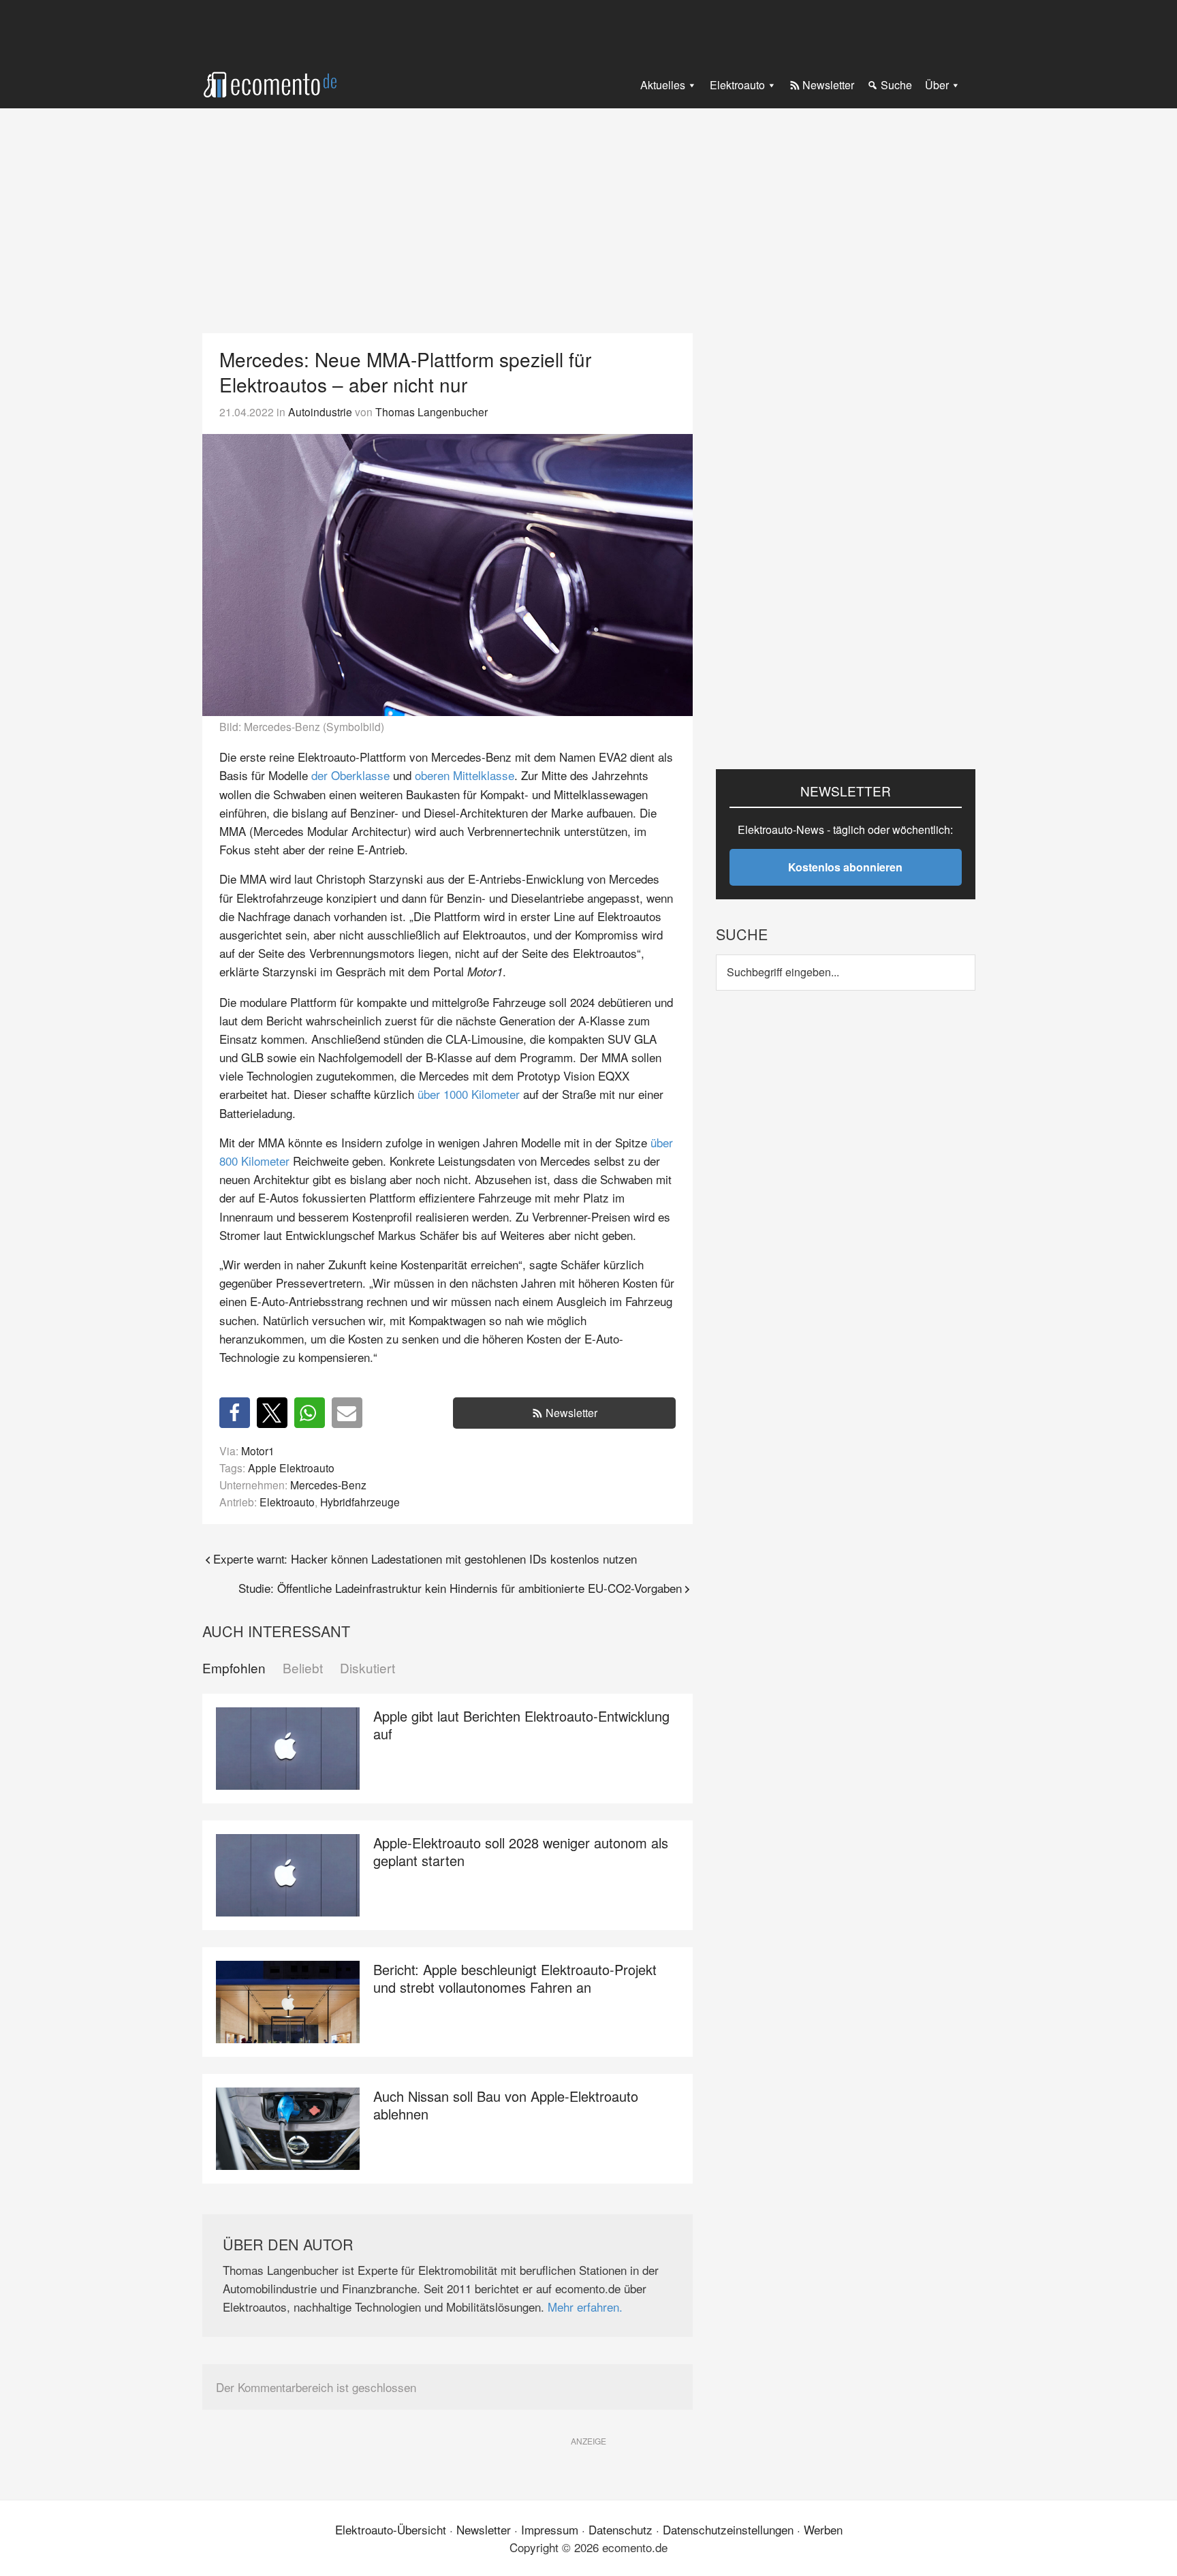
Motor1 (258, 1450)
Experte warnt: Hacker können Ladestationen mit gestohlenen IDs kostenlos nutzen (425, 1558)
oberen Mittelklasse (465, 775)
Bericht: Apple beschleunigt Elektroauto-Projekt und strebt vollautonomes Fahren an (515, 1978)
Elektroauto (287, 1502)
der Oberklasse (350, 775)
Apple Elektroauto (291, 1468)
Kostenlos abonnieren (845, 867)
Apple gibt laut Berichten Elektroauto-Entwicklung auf (521, 1725)
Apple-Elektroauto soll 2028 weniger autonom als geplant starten (521, 1851)
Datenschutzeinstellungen (728, 2529)
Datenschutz (621, 2529)
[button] (235, 1413)
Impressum (550, 2529)
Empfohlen (234, 1668)
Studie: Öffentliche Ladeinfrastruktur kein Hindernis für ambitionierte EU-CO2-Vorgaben (460, 1588)
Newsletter (571, 1413)
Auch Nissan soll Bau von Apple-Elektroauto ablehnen (506, 2105)
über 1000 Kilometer (469, 1094)
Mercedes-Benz (328, 1485)
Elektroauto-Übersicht (391, 2529)
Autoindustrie (320, 412)
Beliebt (303, 1668)
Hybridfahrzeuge (360, 1502)
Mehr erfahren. (585, 2307)
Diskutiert (367, 1668)
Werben (823, 2529)
